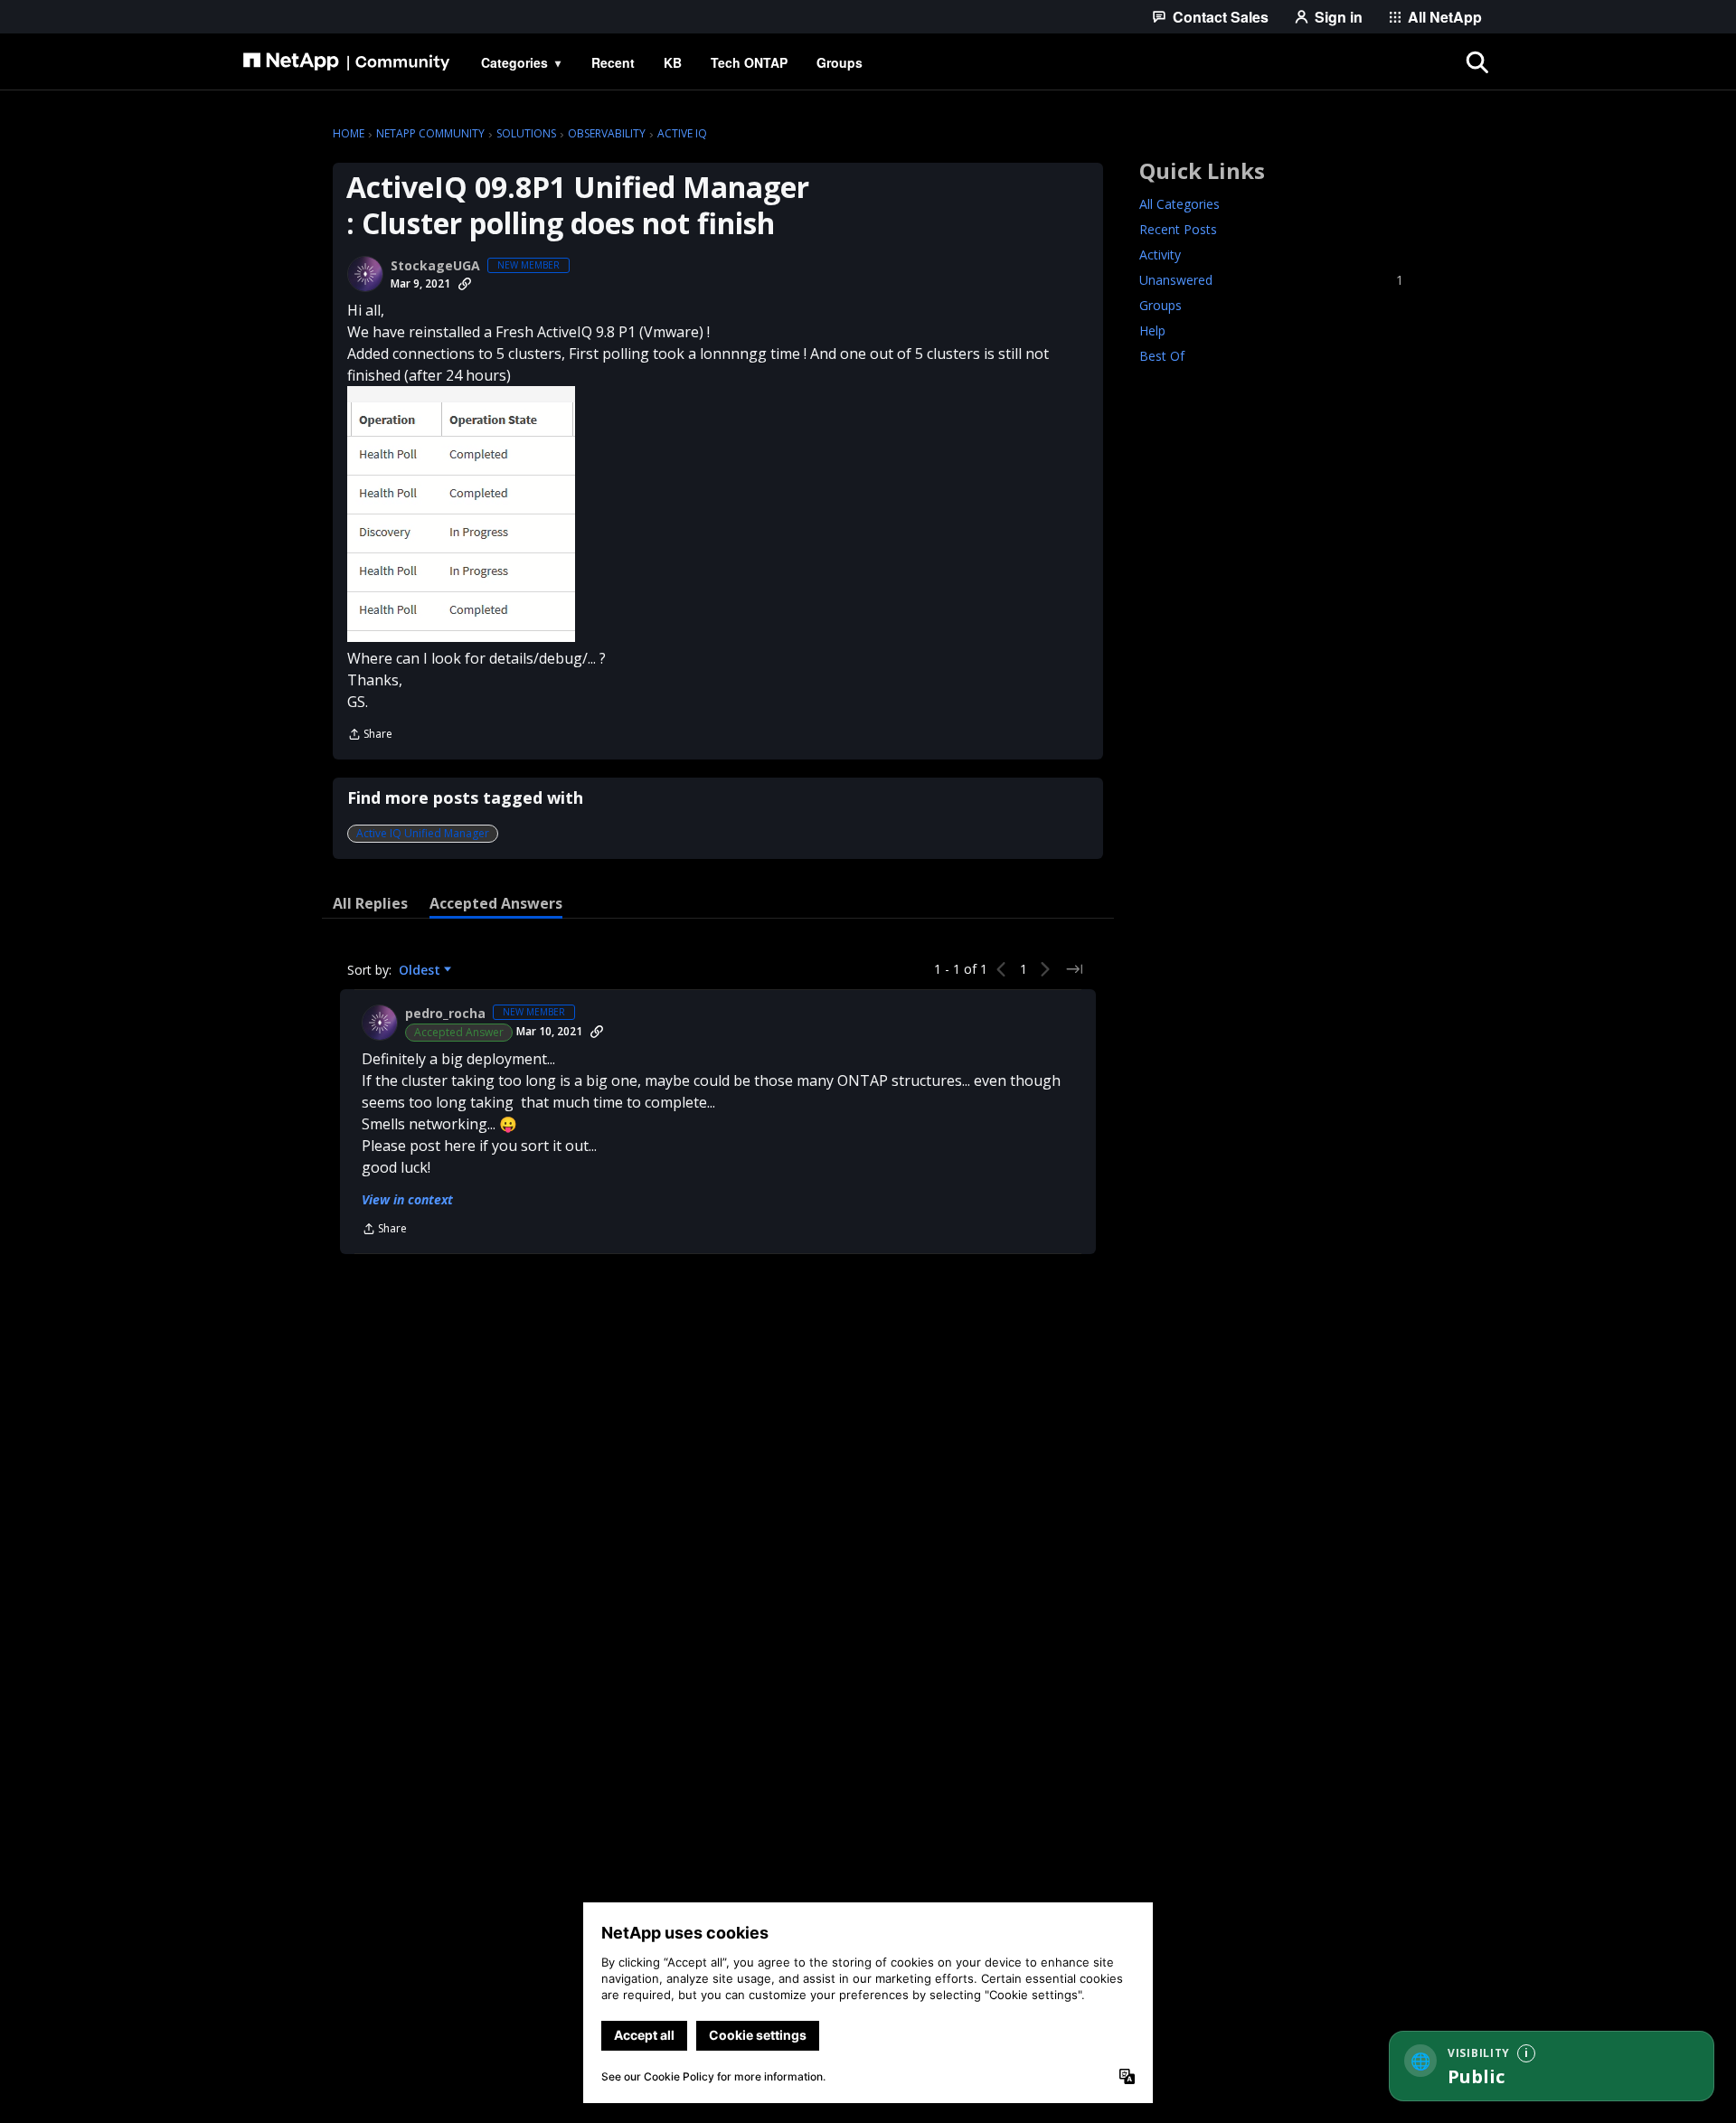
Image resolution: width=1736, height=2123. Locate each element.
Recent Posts (1178, 229)
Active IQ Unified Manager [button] (423, 833)
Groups (1160, 305)
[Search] (1477, 62)
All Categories (1179, 204)
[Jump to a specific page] (1074, 969)
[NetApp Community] (346, 62)
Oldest (421, 970)
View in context (407, 1199)
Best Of (1162, 356)
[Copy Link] (465, 284)
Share (370, 736)
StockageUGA (435, 266)
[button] (461, 514)
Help (1152, 330)
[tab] (370, 903)
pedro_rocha (445, 1014)
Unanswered (1271, 280)
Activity (1160, 255)
